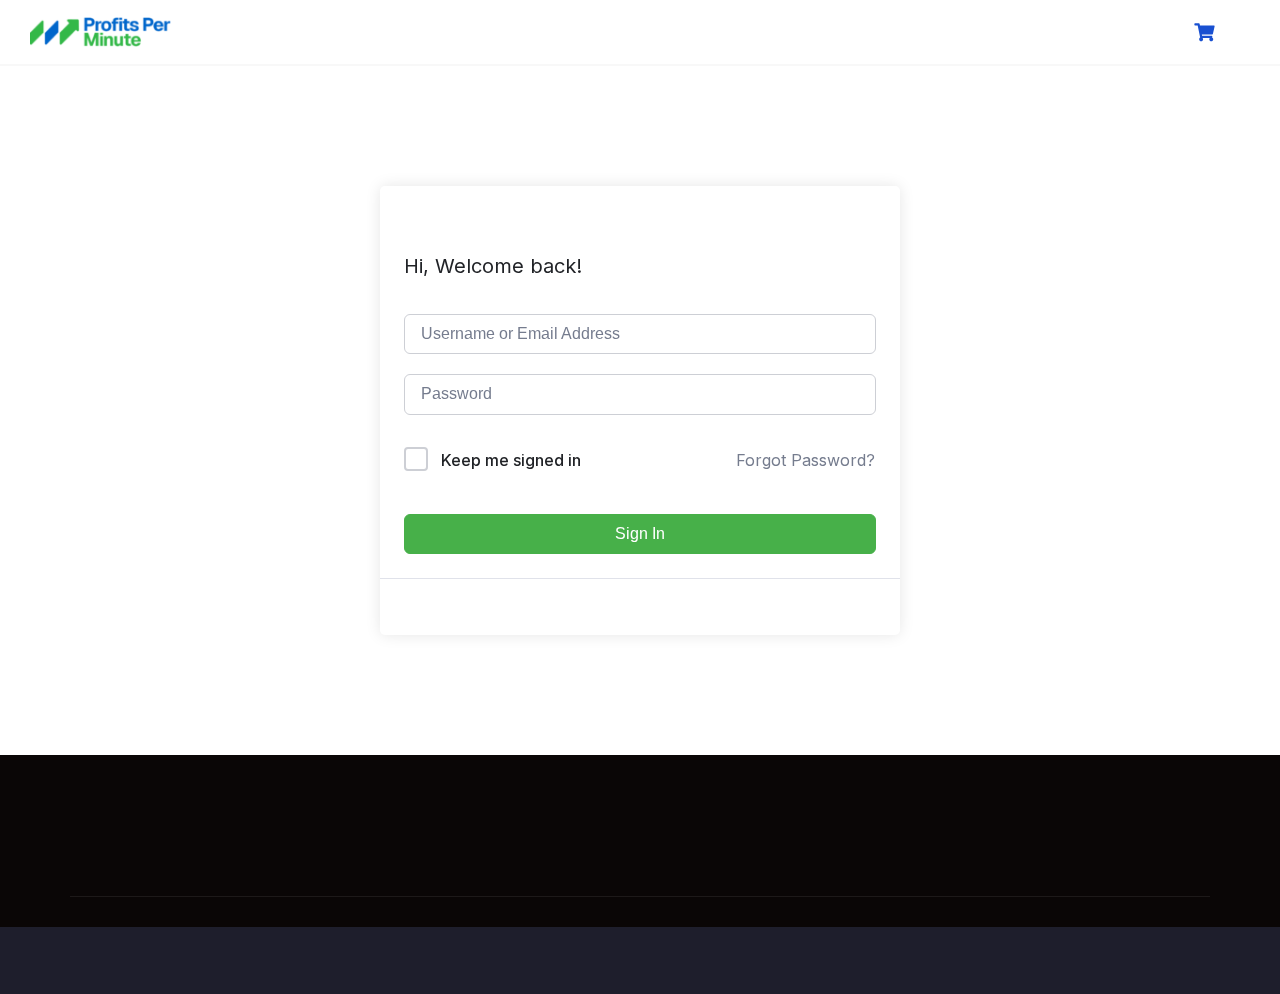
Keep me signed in (511, 460)
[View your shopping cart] (1207, 32)
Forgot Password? (805, 460)
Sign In (640, 533)
